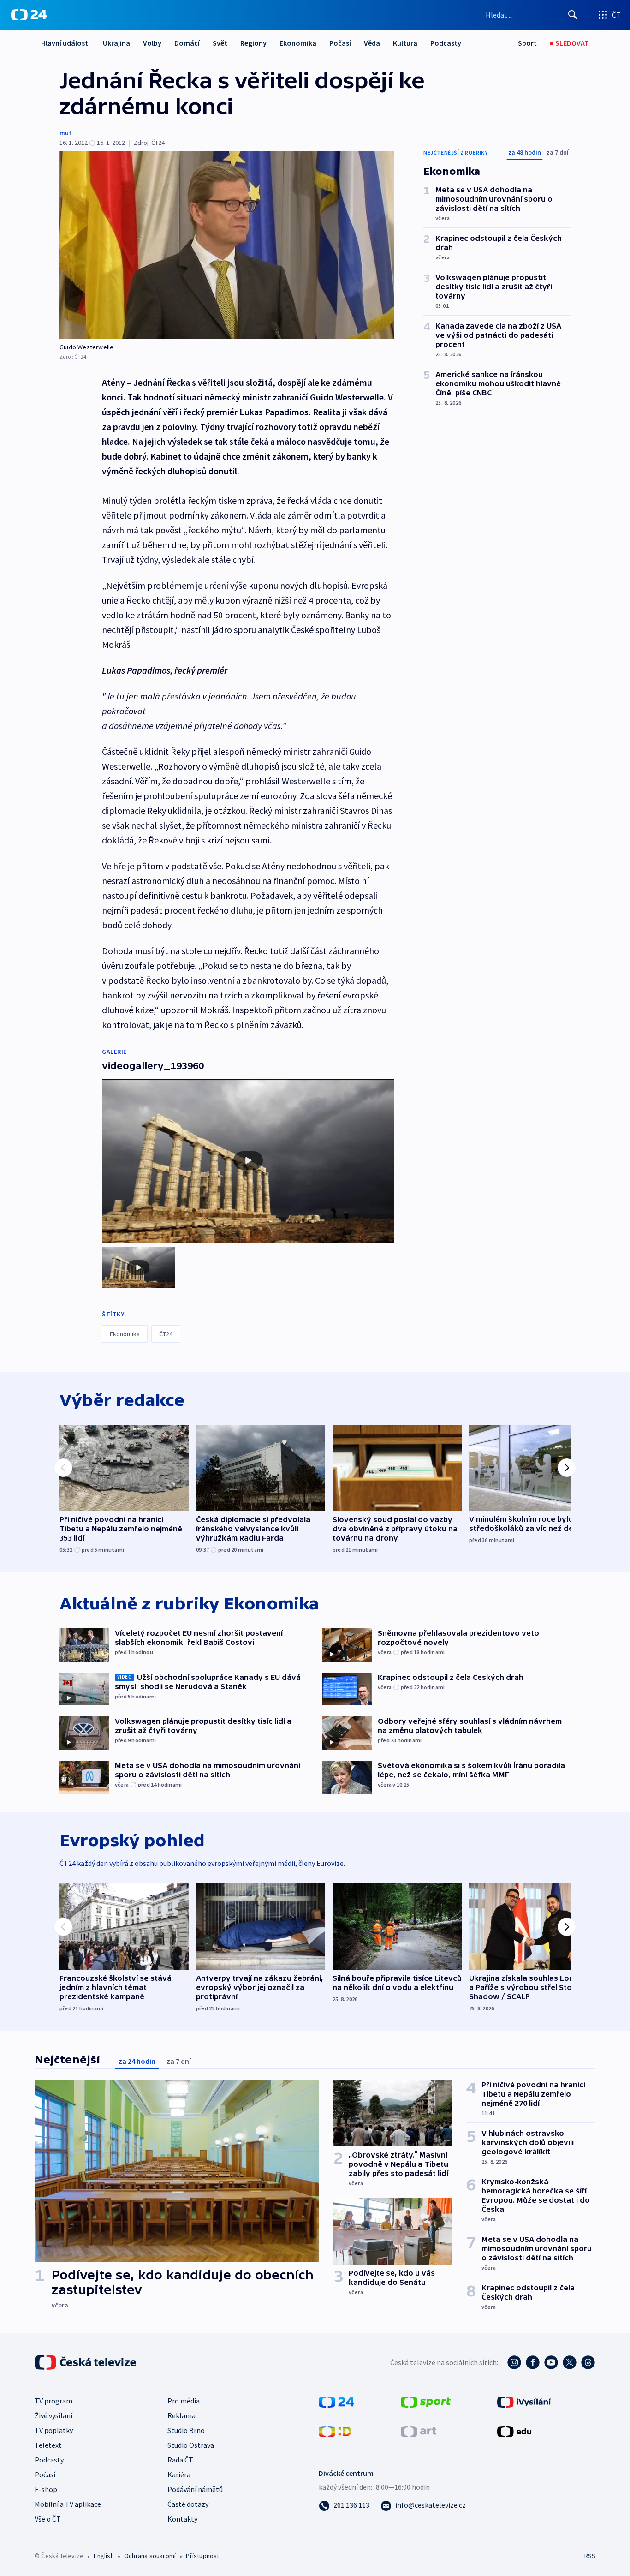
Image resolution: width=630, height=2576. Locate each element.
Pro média (184, 2401)
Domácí (187, 43)
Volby (152, 43)
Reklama (181, 2415)
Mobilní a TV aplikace (68, 2504)
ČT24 (166, 1334)
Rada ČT (180, 2460)
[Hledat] (573, 15)
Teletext (48, 2445)
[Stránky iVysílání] (524, 2401)
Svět (220, 43)
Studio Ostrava (191, 2445)
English (104, 2556)
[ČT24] (29, 15)
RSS (590, 2556)
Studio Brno (186, 2430)
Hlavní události (65, 43)
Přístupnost (202, 2556)
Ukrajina (116, 43)
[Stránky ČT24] (336, 2401)
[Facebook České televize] (533, 2362)
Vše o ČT (48, 2519)
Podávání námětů (195, 2489)
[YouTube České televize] (551, 2362)
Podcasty (446, 43)
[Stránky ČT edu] (514, 2431)
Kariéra (179, 2474)
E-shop (46, 2489)
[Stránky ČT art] (419, 2431)
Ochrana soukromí (150, 2556)
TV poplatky (54, 2430)
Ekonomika (298, 43)
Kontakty (182, 2519)
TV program (53, 2401)
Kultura (405, 43)
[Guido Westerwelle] (227, 245)
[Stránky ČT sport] (426, 2401)
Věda (372, 43)
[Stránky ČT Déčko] (335, 2431)
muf (65, 133)
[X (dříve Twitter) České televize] (570, 2362)
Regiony (253, 43)
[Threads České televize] (588, 2362)
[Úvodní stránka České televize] (86, 2362)
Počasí (340, 43)
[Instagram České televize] (514, 2362)
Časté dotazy (188, 2504)
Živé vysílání (53, 2415)
